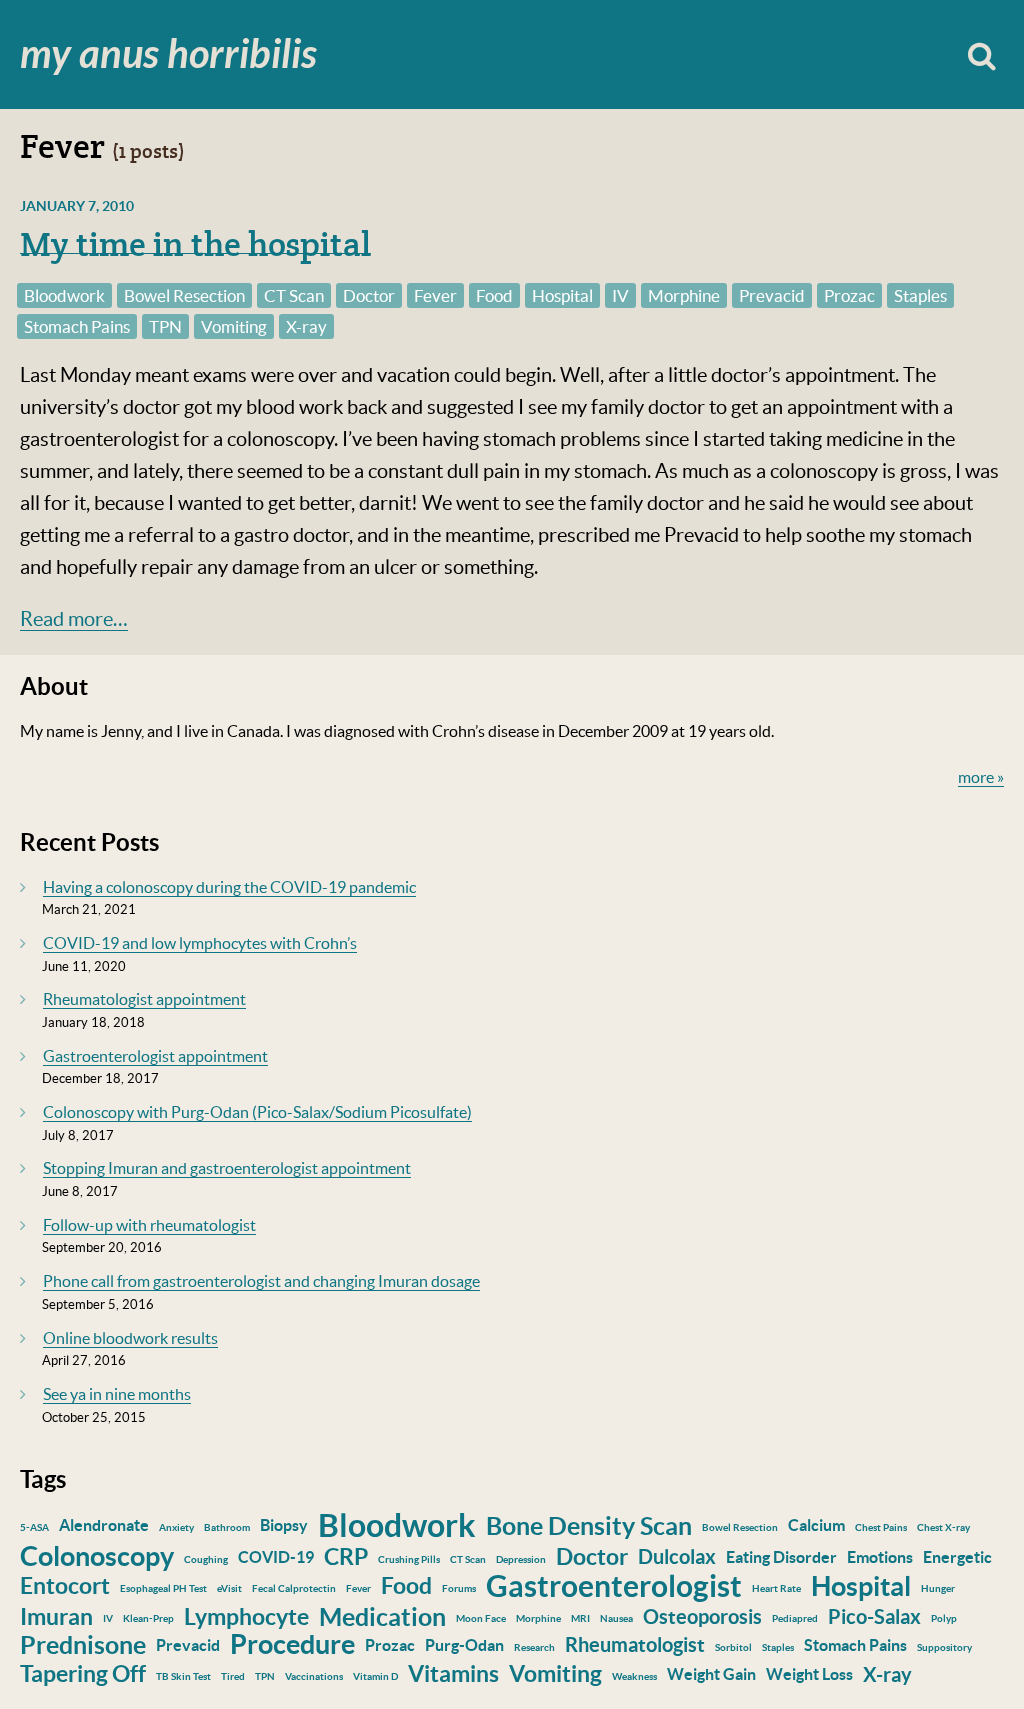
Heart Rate (776, 1588)
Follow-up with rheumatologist (149, 1225)
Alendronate (104, 1525)
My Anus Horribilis (168, 55)
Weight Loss (809, 1674)
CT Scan (294, 295)
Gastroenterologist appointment (155, 1056)
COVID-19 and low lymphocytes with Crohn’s (200, 943)
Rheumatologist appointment (144, 999)
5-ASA (34, 1527)
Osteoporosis (702, 1616)
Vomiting (234, 326)
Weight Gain (711, 1674)
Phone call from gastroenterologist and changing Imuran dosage (261, 1281)
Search (981, 54)
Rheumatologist (635, 1644)
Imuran (56, 1616)
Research (534, 1647)
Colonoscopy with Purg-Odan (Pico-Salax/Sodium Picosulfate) (257, 1112)
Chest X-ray (943, 1527)
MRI (580, 1618)
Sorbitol (733, 1647)
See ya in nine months (117, 1394)
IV (620, 295)
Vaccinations (314, 1676)
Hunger (938, 1588)
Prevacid (772, 295)
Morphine (684, 295)
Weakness (634, 1676)
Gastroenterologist (614, 1586)
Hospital (562, 295)
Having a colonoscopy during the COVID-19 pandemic (229, 887)
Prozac (849, 295)
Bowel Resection (184, 295)
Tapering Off (83, 1673)
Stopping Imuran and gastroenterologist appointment (227, 1168)
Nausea (616, 1618)
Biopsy (284, 1525)
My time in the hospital (195, 244)
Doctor (369, 295)
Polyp (944, 1618)
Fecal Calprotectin (294, 1588)
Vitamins (453, 1673)
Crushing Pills (409, 1559)
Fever (435, 295)
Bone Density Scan (589, 1526)
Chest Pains (881, 1527)
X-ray (306, 326)
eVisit (229, 1588)
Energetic (957, 1557)
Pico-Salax (874, 1616)
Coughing (206, 1559)
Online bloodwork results (130, 1338)
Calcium (816, 1525)
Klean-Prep (148, 1618)
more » (981, 777)
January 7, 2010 (77, 206)
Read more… (74, 619)
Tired (233, 1676)
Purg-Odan (464, 1645)
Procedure (292, 1644)
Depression (521, 1559)
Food (494, 295)
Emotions (880, 1557)
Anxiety (176, 1527)
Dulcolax (677, 1556)
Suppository (944, 1647)
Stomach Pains (77, 326)
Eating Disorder (781, 1557)
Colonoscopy (97, 1556)
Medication (382, 1617)
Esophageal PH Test (163, 1588)
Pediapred (795, 1618)
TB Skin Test (183, 1676)
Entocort (65, 1585)
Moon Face (481, 1618)
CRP (346, 1556)
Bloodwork (64, 295)
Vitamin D (375, 1676)
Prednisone (83, 1645)
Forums (459, 1588)
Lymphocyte (246, 1616)
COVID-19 (276, 1557)
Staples (920, 295)
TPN (165, 326)
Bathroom (227, 1527)
